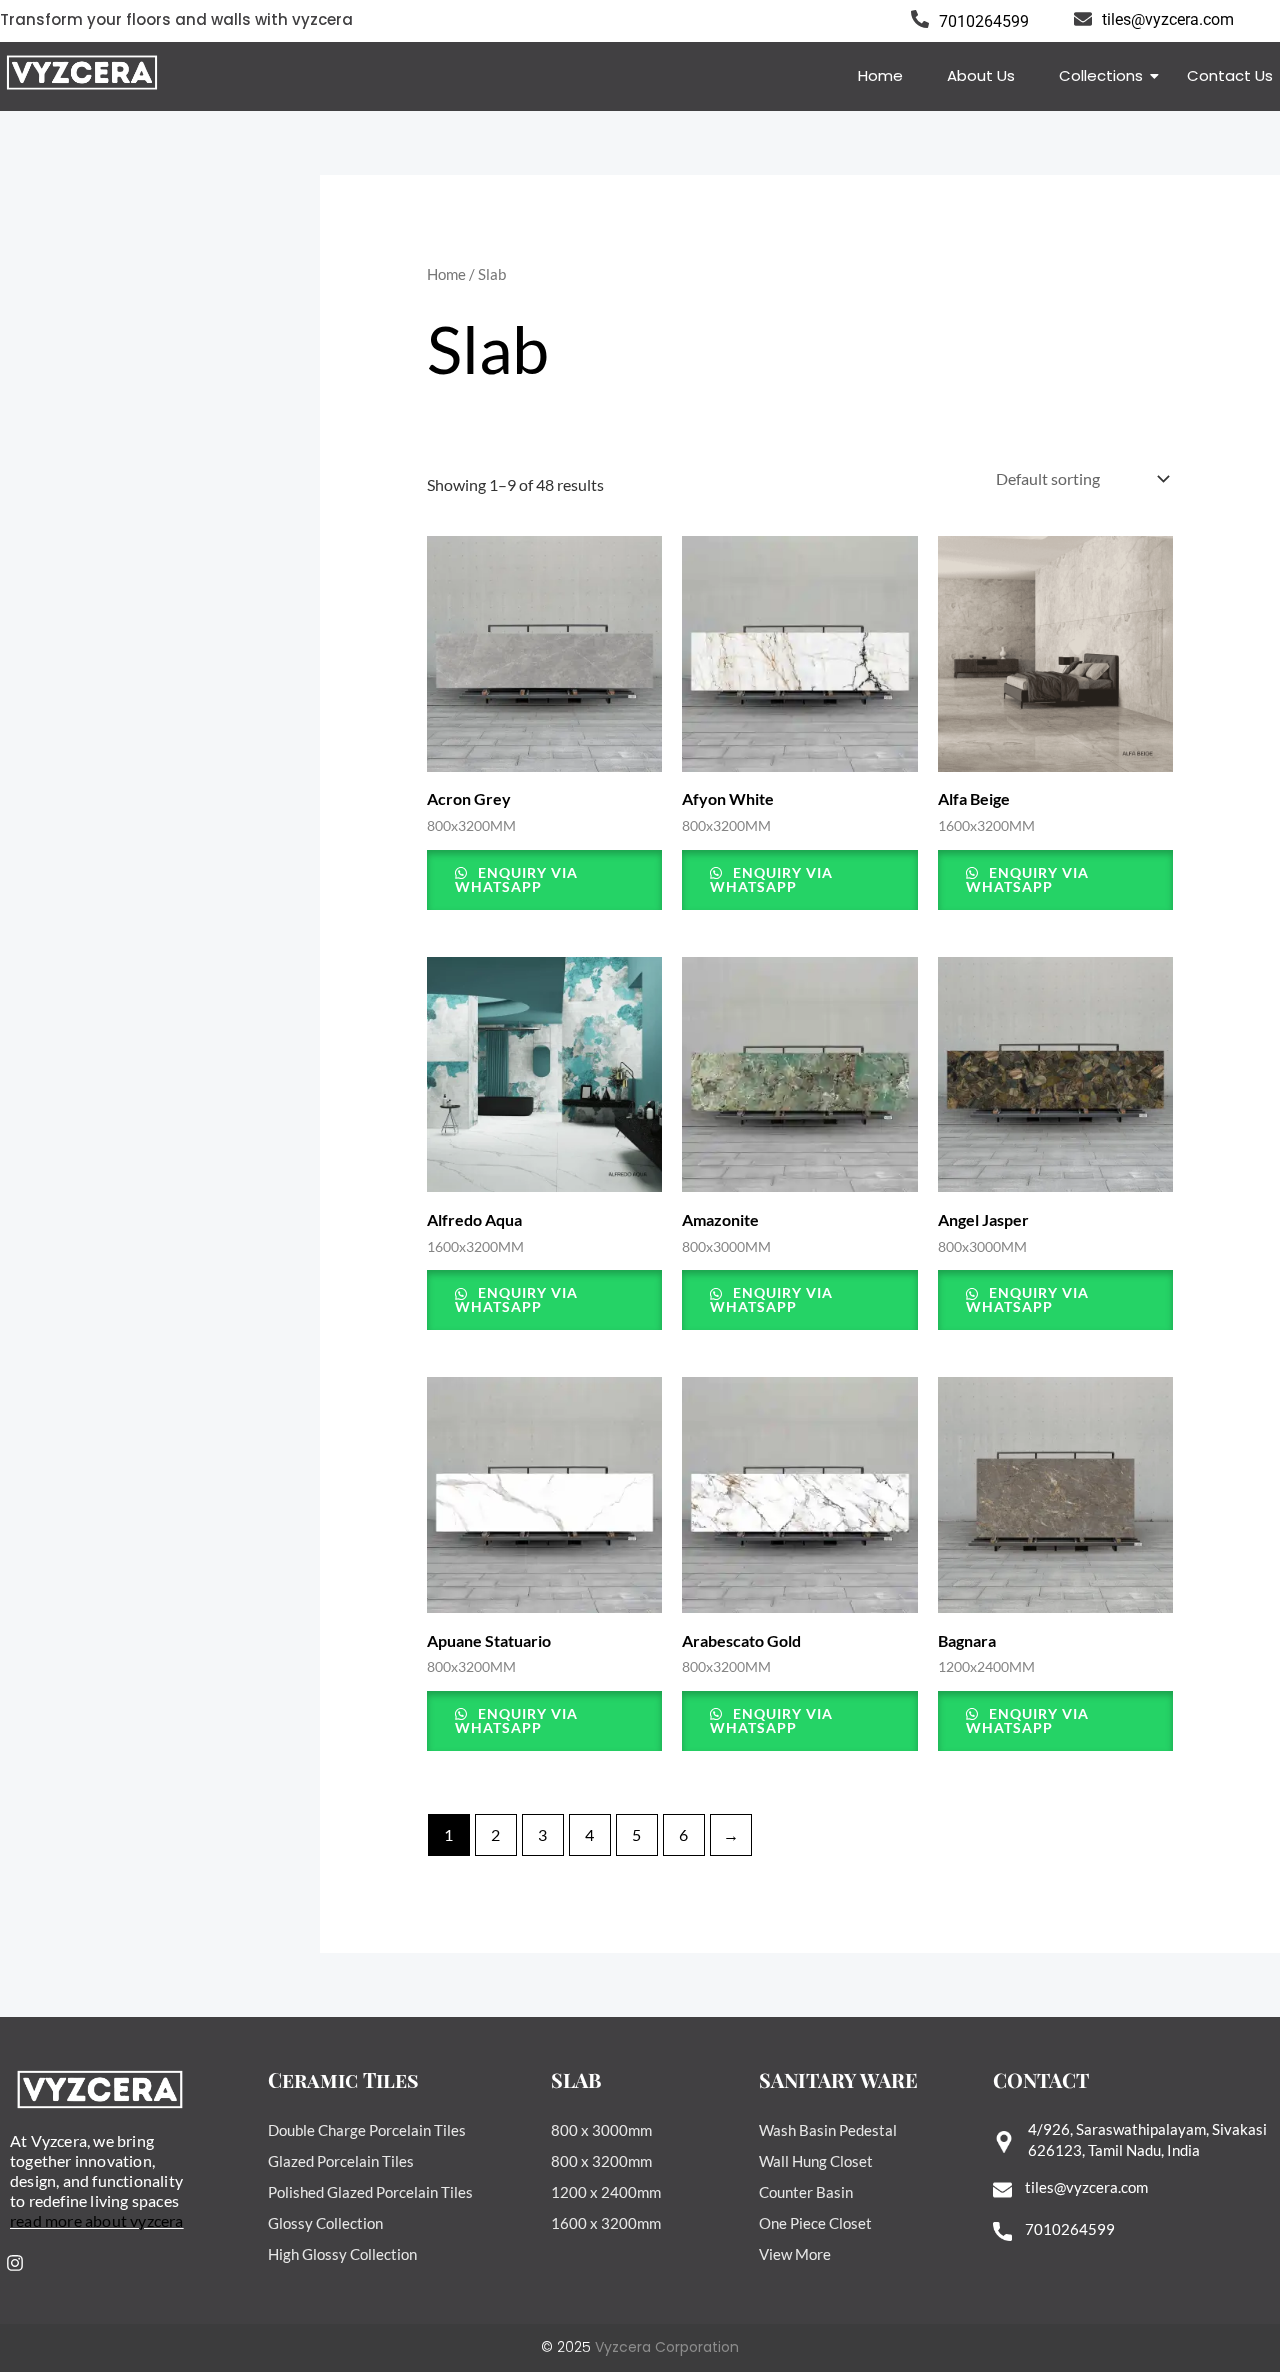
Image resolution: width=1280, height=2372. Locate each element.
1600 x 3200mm (606, 2223)
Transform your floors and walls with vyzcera (176, 19)
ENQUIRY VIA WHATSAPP (516, 879)
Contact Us (1230, 75)
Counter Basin (806, 2192)
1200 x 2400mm (606, 2192)
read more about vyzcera (97, 2220)
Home (880, 75)
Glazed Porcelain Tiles (341, 2161)
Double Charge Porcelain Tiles (367, 2130)
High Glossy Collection (342, 2254)
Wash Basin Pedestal (828, 2130)
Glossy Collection (325, 2223)
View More (795, 2254)
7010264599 (984, 21)
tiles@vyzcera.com (1168, 19)
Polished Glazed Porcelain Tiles (370, 2192)
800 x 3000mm (601, 2130)
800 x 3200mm (601, 2161)
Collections (1101, 75)
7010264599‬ (1070, 2229)
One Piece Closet (815, 2223)
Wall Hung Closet (816, 2161)
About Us (981, 75)
